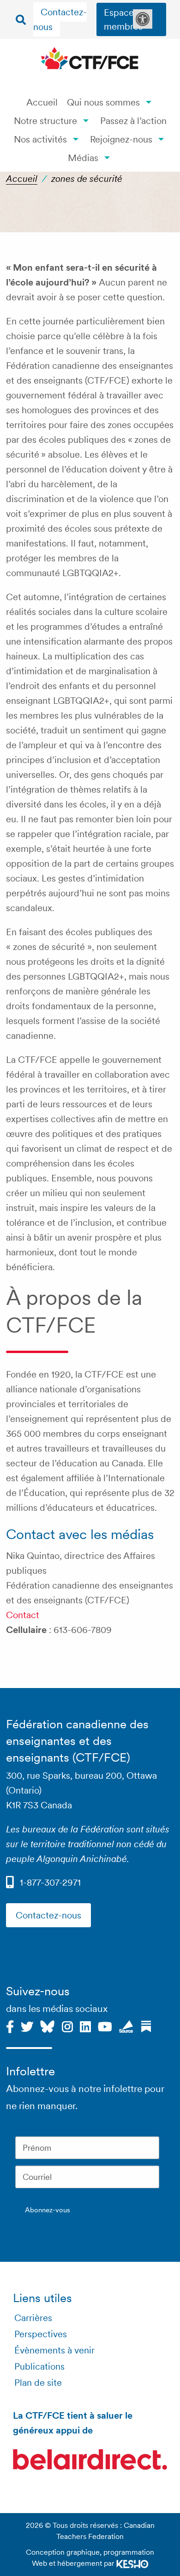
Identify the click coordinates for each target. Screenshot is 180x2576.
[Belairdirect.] (90, 2460)
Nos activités (40, 139)
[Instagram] (67, 2026)
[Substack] (146, 2026)
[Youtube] (105, 2026)
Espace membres (123, 19)
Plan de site (38, 2383)
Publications (39, 2366)
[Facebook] (10, 2026)
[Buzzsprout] (126, 2026)
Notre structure (45, 121)
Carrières (33, 2318)
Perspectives (41, 2334)
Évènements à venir (54, 2350)
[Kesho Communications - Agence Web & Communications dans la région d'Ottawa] (132, 2563)
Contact (23, 1615)
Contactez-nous (60, 19)
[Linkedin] (85, 2026)
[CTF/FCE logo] (90, 59)
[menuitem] (65, 19)
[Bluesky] (47, 2026)
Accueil (42, 102)
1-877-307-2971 (50, 1882)
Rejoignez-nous (121, 139)
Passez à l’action (133, 121)
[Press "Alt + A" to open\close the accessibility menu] (143, 19)
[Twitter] (27, 2026)
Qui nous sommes (103, 102)
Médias (83, 158)
